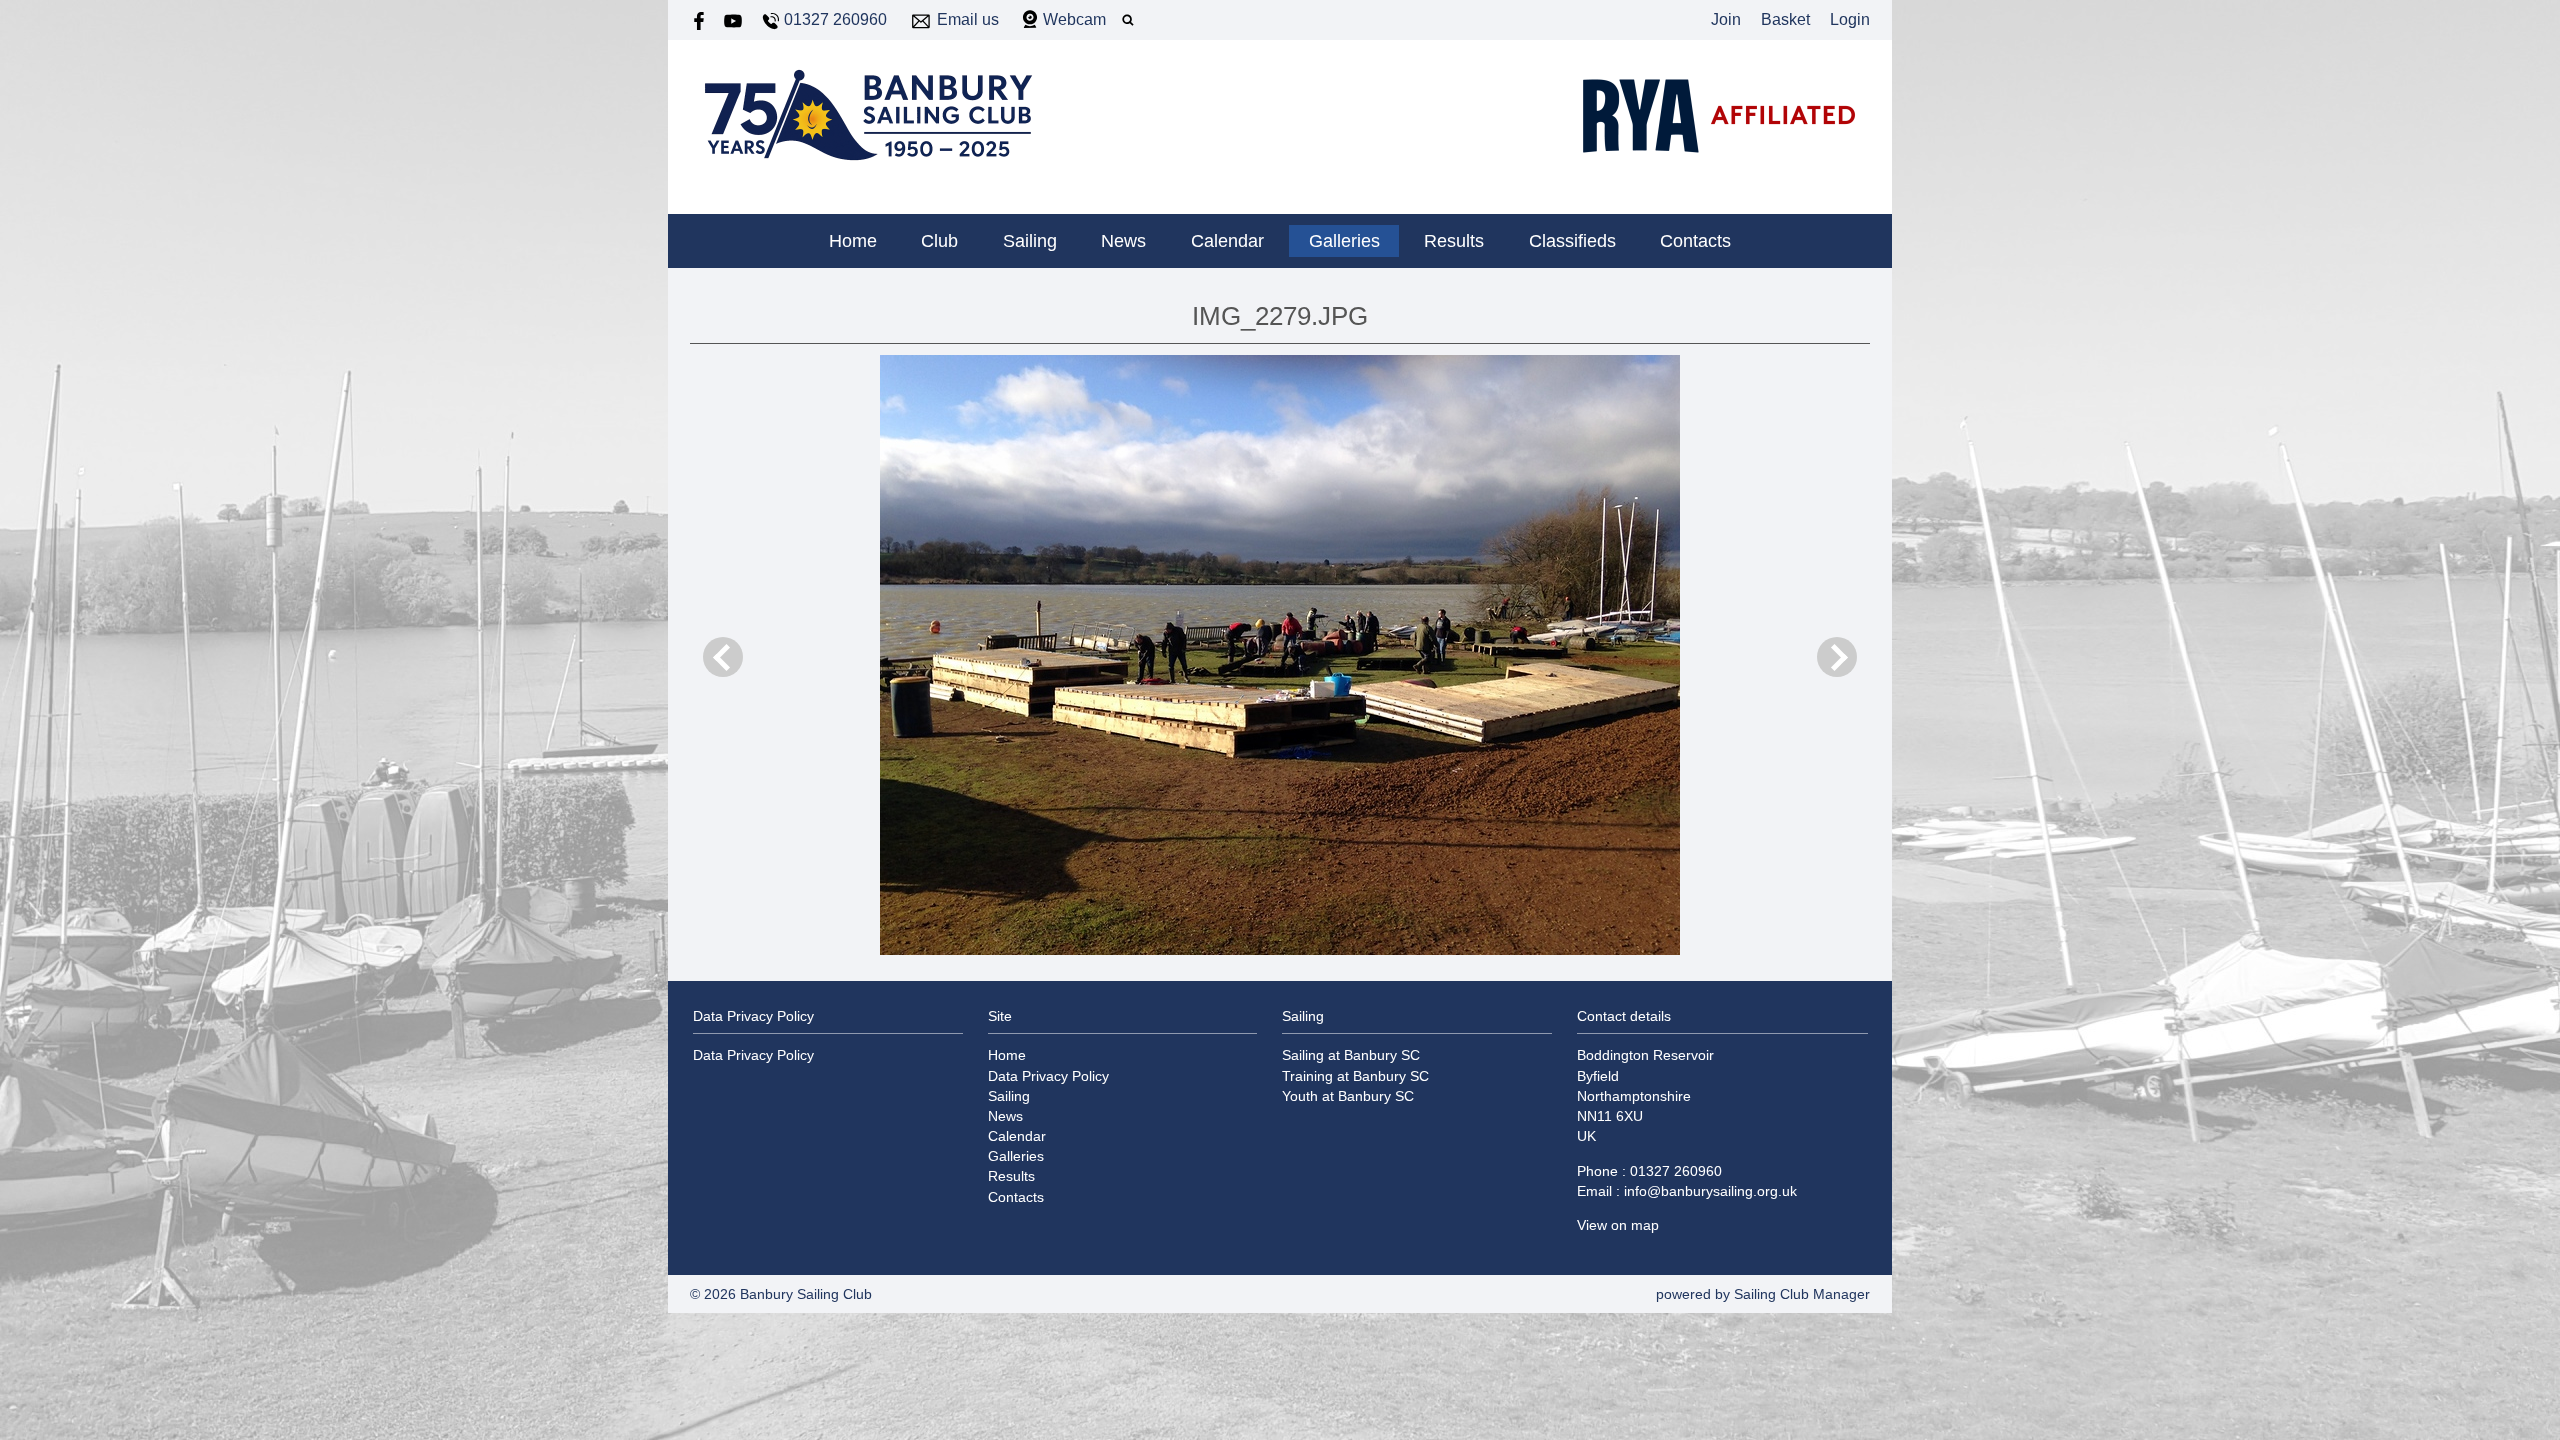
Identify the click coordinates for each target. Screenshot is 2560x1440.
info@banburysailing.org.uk (1710, 1191)
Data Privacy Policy (753, 1055)
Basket (1785, 19)
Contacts (1695, 241)
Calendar (1227, 241)
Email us (968, 19)
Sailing (1030, 241)
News (1123, 241)
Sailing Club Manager (1802, 1294)
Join (1726, 19)
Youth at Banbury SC (1348, 1096)
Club (939, 241)
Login (1850, 19)
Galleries (1344, 241)
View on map (1618, 1225)
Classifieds (1572, 241)
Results (1454, 241)
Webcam (1074, 19)
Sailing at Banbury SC (1351, 1055)
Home (853, 241)
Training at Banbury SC (1355, 1076)
